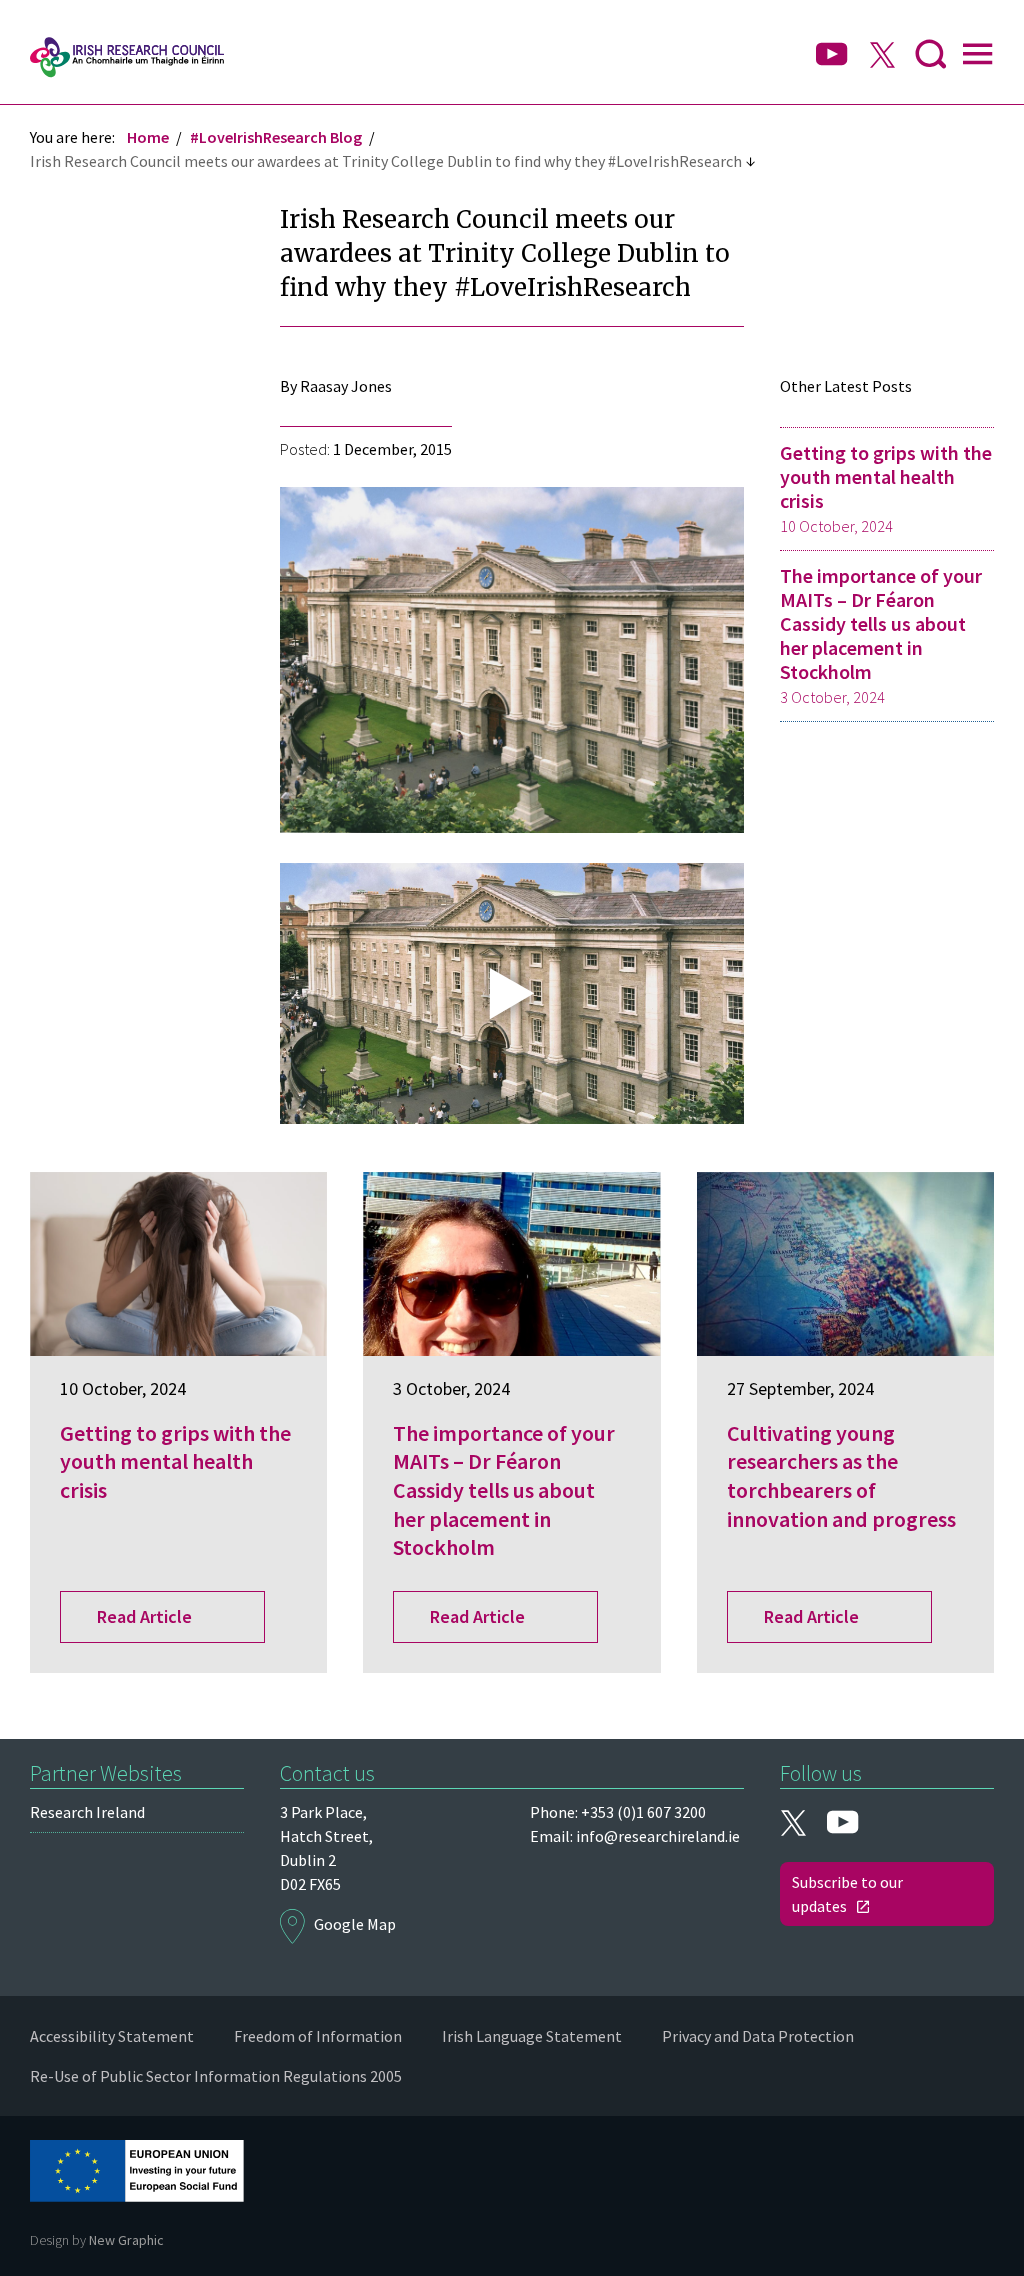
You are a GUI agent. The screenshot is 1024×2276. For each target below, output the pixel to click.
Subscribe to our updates (847, 1894)
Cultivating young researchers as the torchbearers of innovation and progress (841, 1476)
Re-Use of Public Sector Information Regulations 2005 (216, 2076)
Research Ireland (87, 1812)
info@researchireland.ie (658, 1836)
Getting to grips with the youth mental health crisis (886, 488)
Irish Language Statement (532, 2036)
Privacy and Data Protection (758, 2036)
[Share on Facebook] (60, 512)
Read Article (144, 1616)
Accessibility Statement (112, 2036)
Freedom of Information (318, 2036)
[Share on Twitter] (60, 471)
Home (148, 137)
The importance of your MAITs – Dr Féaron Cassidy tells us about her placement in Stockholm (881, 635)
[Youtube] (832, 55)
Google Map (355, 1924)
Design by (97, 2240)
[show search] (931, 57)
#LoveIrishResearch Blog (276, 137)
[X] (882, 57)
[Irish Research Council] (127, 57)
